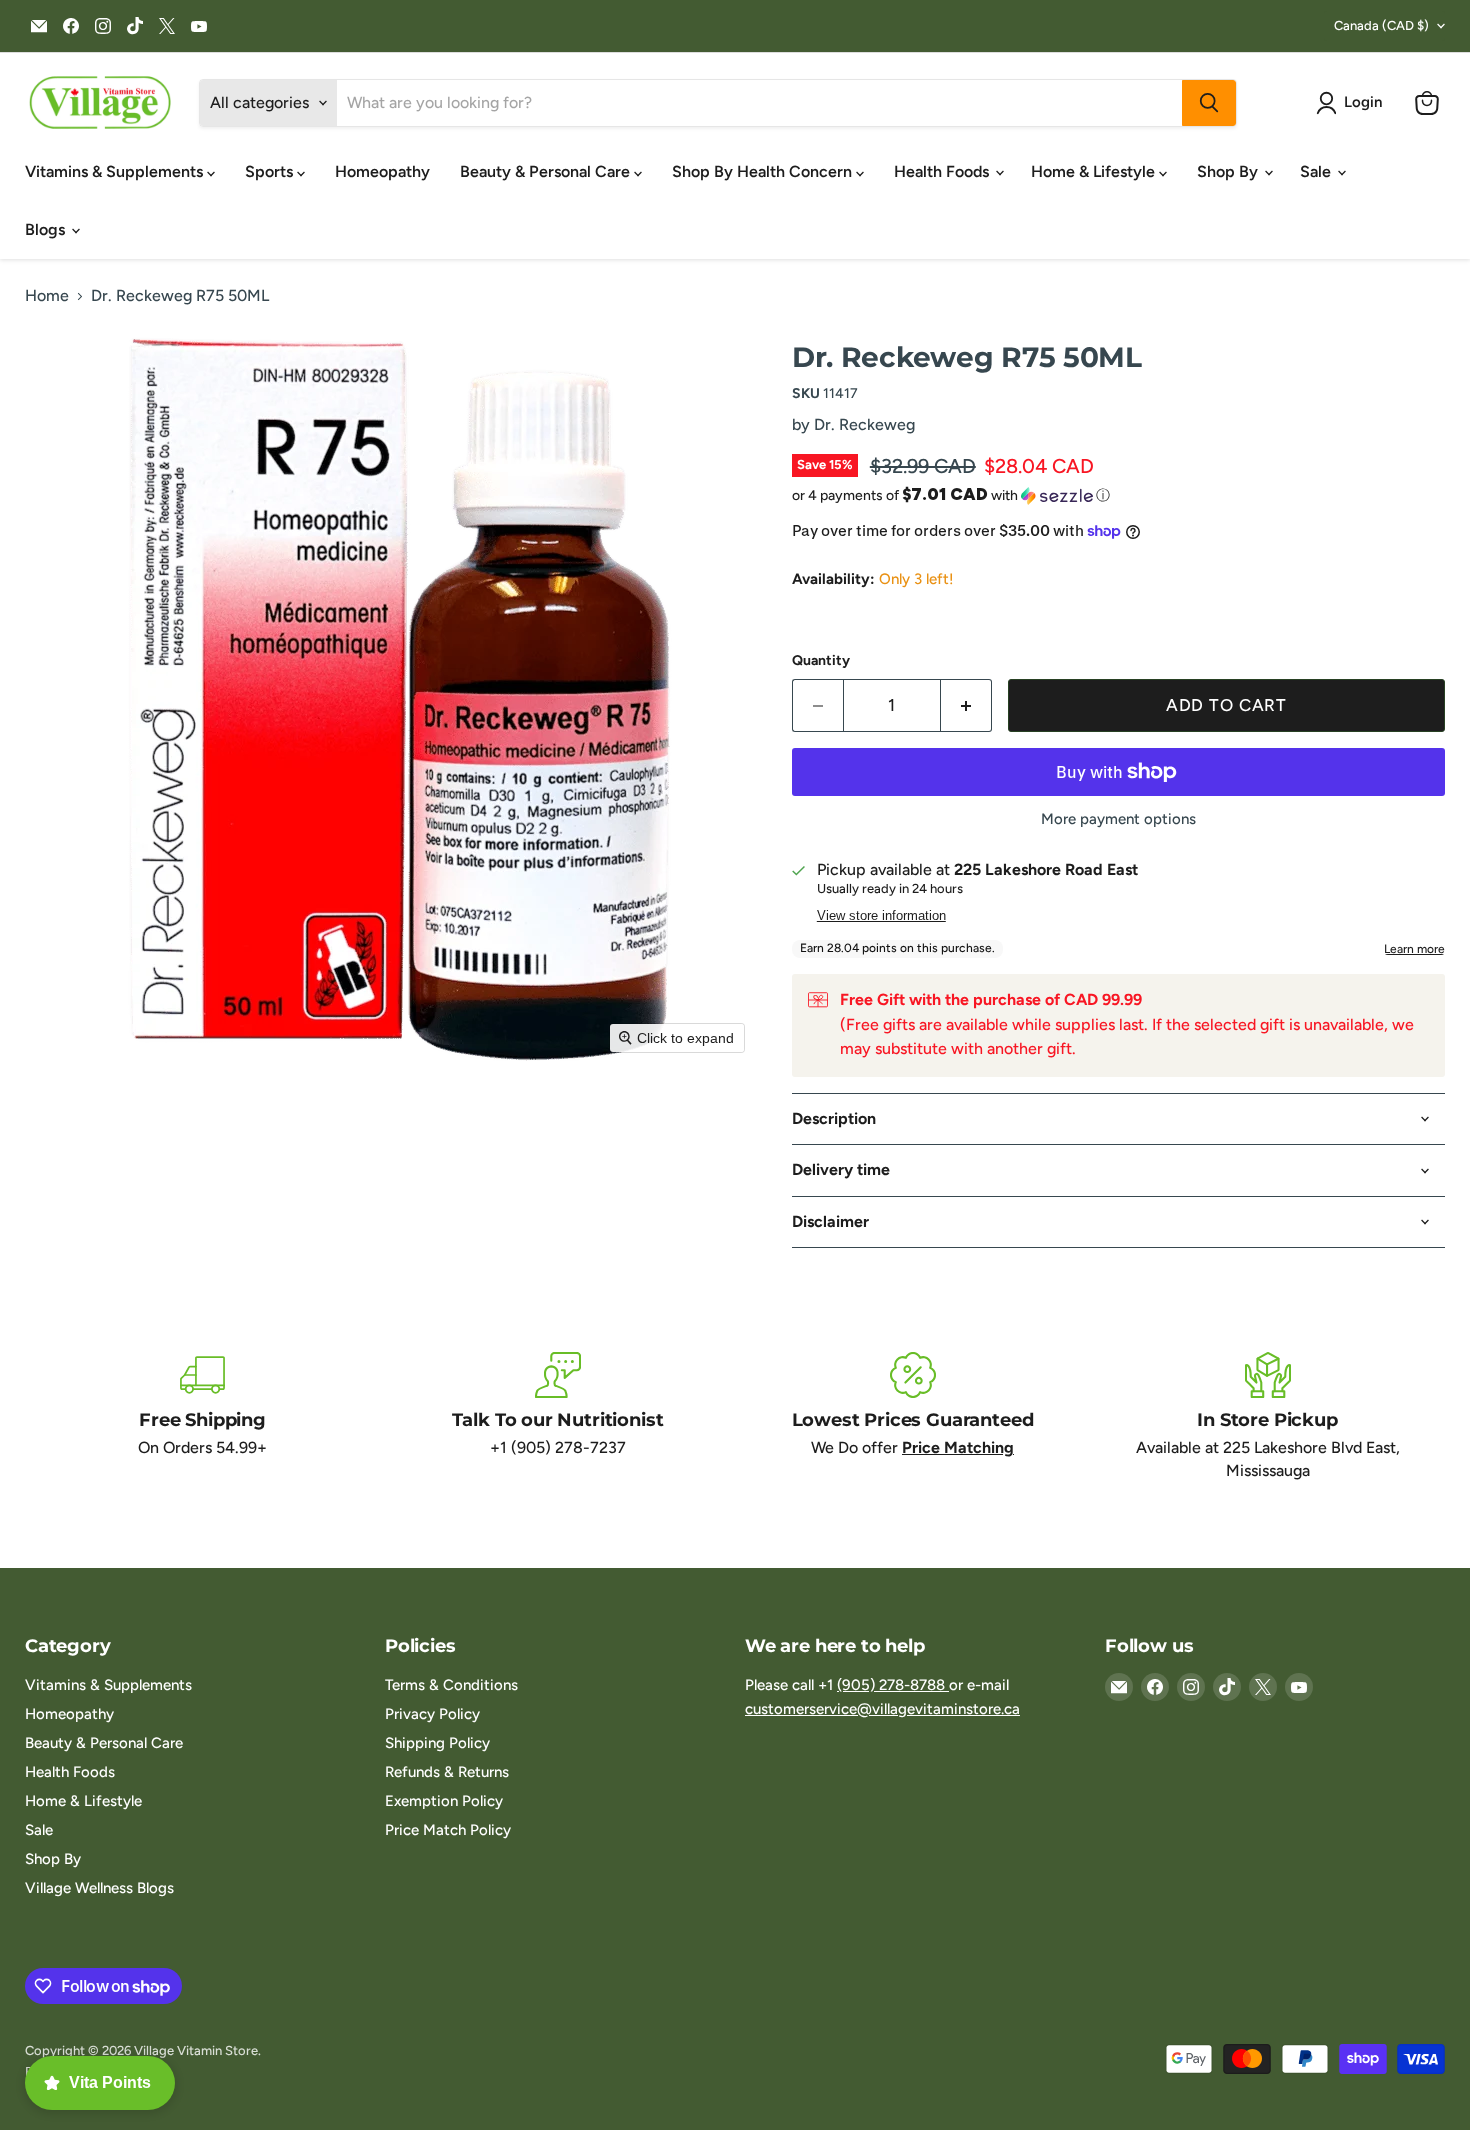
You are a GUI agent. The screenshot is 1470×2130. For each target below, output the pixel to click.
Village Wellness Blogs (99, 1888)
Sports (271, 171)
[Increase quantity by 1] (966, 706)
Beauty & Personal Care (547, 171)
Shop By (1229, 171)
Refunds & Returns (447, 1772)
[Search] (1209, 103)
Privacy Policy (432, 1714)
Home (47, 296)
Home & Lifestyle (1095, 171)
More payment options (1118, 819)
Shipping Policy (437, 1743)
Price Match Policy (448, 1830)
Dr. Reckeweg (864, 424)
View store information (881, 916)
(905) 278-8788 (893, 1685)
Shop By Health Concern (764, 171)
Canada (1381, 25)
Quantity (821, 661)
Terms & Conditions (451, 1685)
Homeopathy (382, 171)
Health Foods (943, 171)
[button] (1353, 103)
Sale (1317, 171)
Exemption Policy (444, 1801)
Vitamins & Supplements (116, 171)
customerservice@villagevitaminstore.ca (882, 1709)
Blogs (47, 229)
